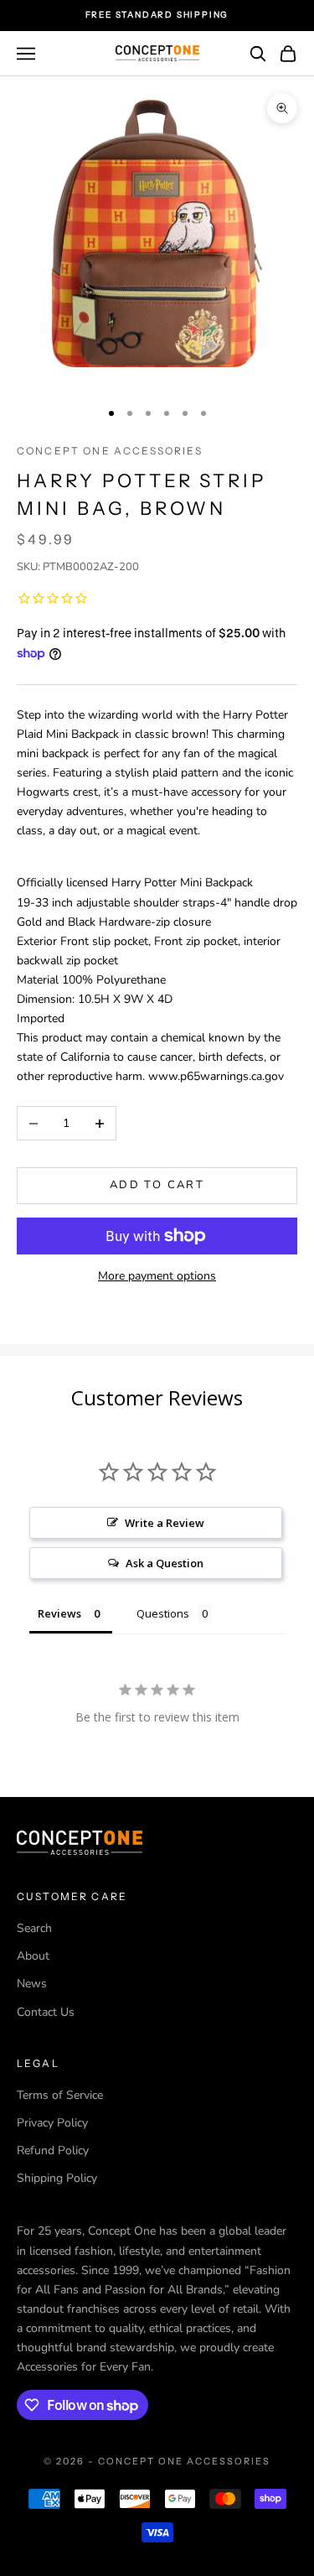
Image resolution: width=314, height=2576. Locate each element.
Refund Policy (53, 2150)
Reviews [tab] (59, 1613)
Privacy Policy (52, 2123)
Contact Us (46, 2012)
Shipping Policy (57, 2178)
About (33, 1956)
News (32, 1984)
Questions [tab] (163, 1613)
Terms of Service (60, 2095)
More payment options (157, 1276)
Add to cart (157, 1185)
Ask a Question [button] (165, 1563)
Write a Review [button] (165, 1523)
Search (34, 1928)
